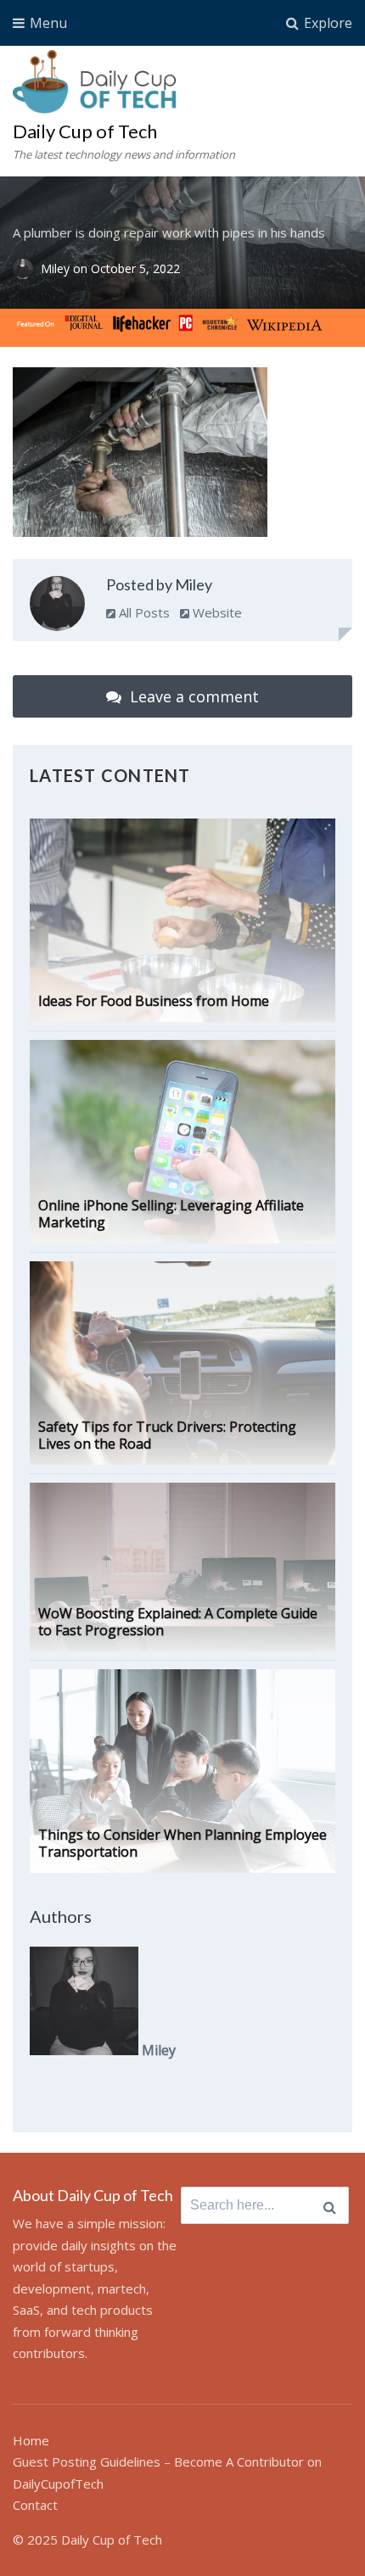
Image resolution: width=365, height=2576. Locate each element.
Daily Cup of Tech (85, 131)
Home (31, 2440)
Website (216, 612)
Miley (57, 269)
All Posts (143, 612)
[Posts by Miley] (57, 607)
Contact (35, 2505)
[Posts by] (27, 269)
